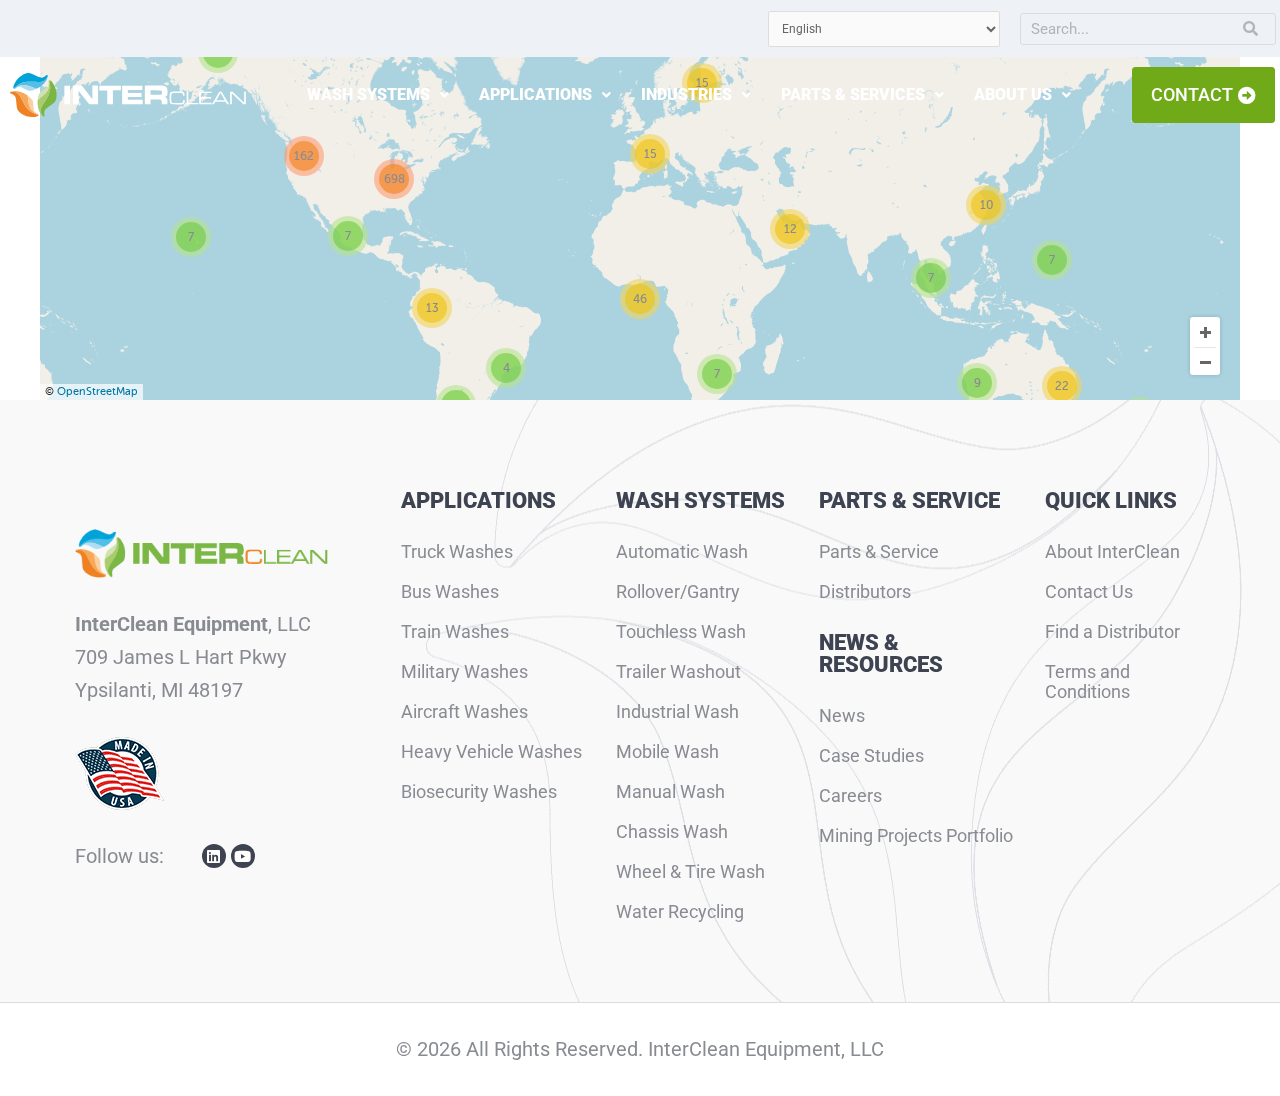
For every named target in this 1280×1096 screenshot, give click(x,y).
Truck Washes (457, 551)
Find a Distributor (1112, 631)
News (842, 715)
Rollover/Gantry (678, 591)
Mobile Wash (667, 751)
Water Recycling (680, 911)
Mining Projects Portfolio (916, 835)
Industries (686, 94)
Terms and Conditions (1087, 681)
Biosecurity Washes (479, 791)
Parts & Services (853, 94)
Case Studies (871, 755)
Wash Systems (368, 94)
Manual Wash (670, 791)
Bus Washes (450, 591)
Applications (535, 94)
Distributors (865, 591)
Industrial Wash (677, 711)
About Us (1013, 94)
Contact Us (1089, 591)
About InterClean (1112, 551)
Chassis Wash (672, 831)
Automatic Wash (682, 551)
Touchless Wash (681, 631)
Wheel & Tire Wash (690, 871)
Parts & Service (879, 551)
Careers (850, 795)
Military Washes (464, 671)
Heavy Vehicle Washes (491, 751)
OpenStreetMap (97, 391)
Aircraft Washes (464, 711)
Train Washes (455, 631)
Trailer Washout (678, 671)
